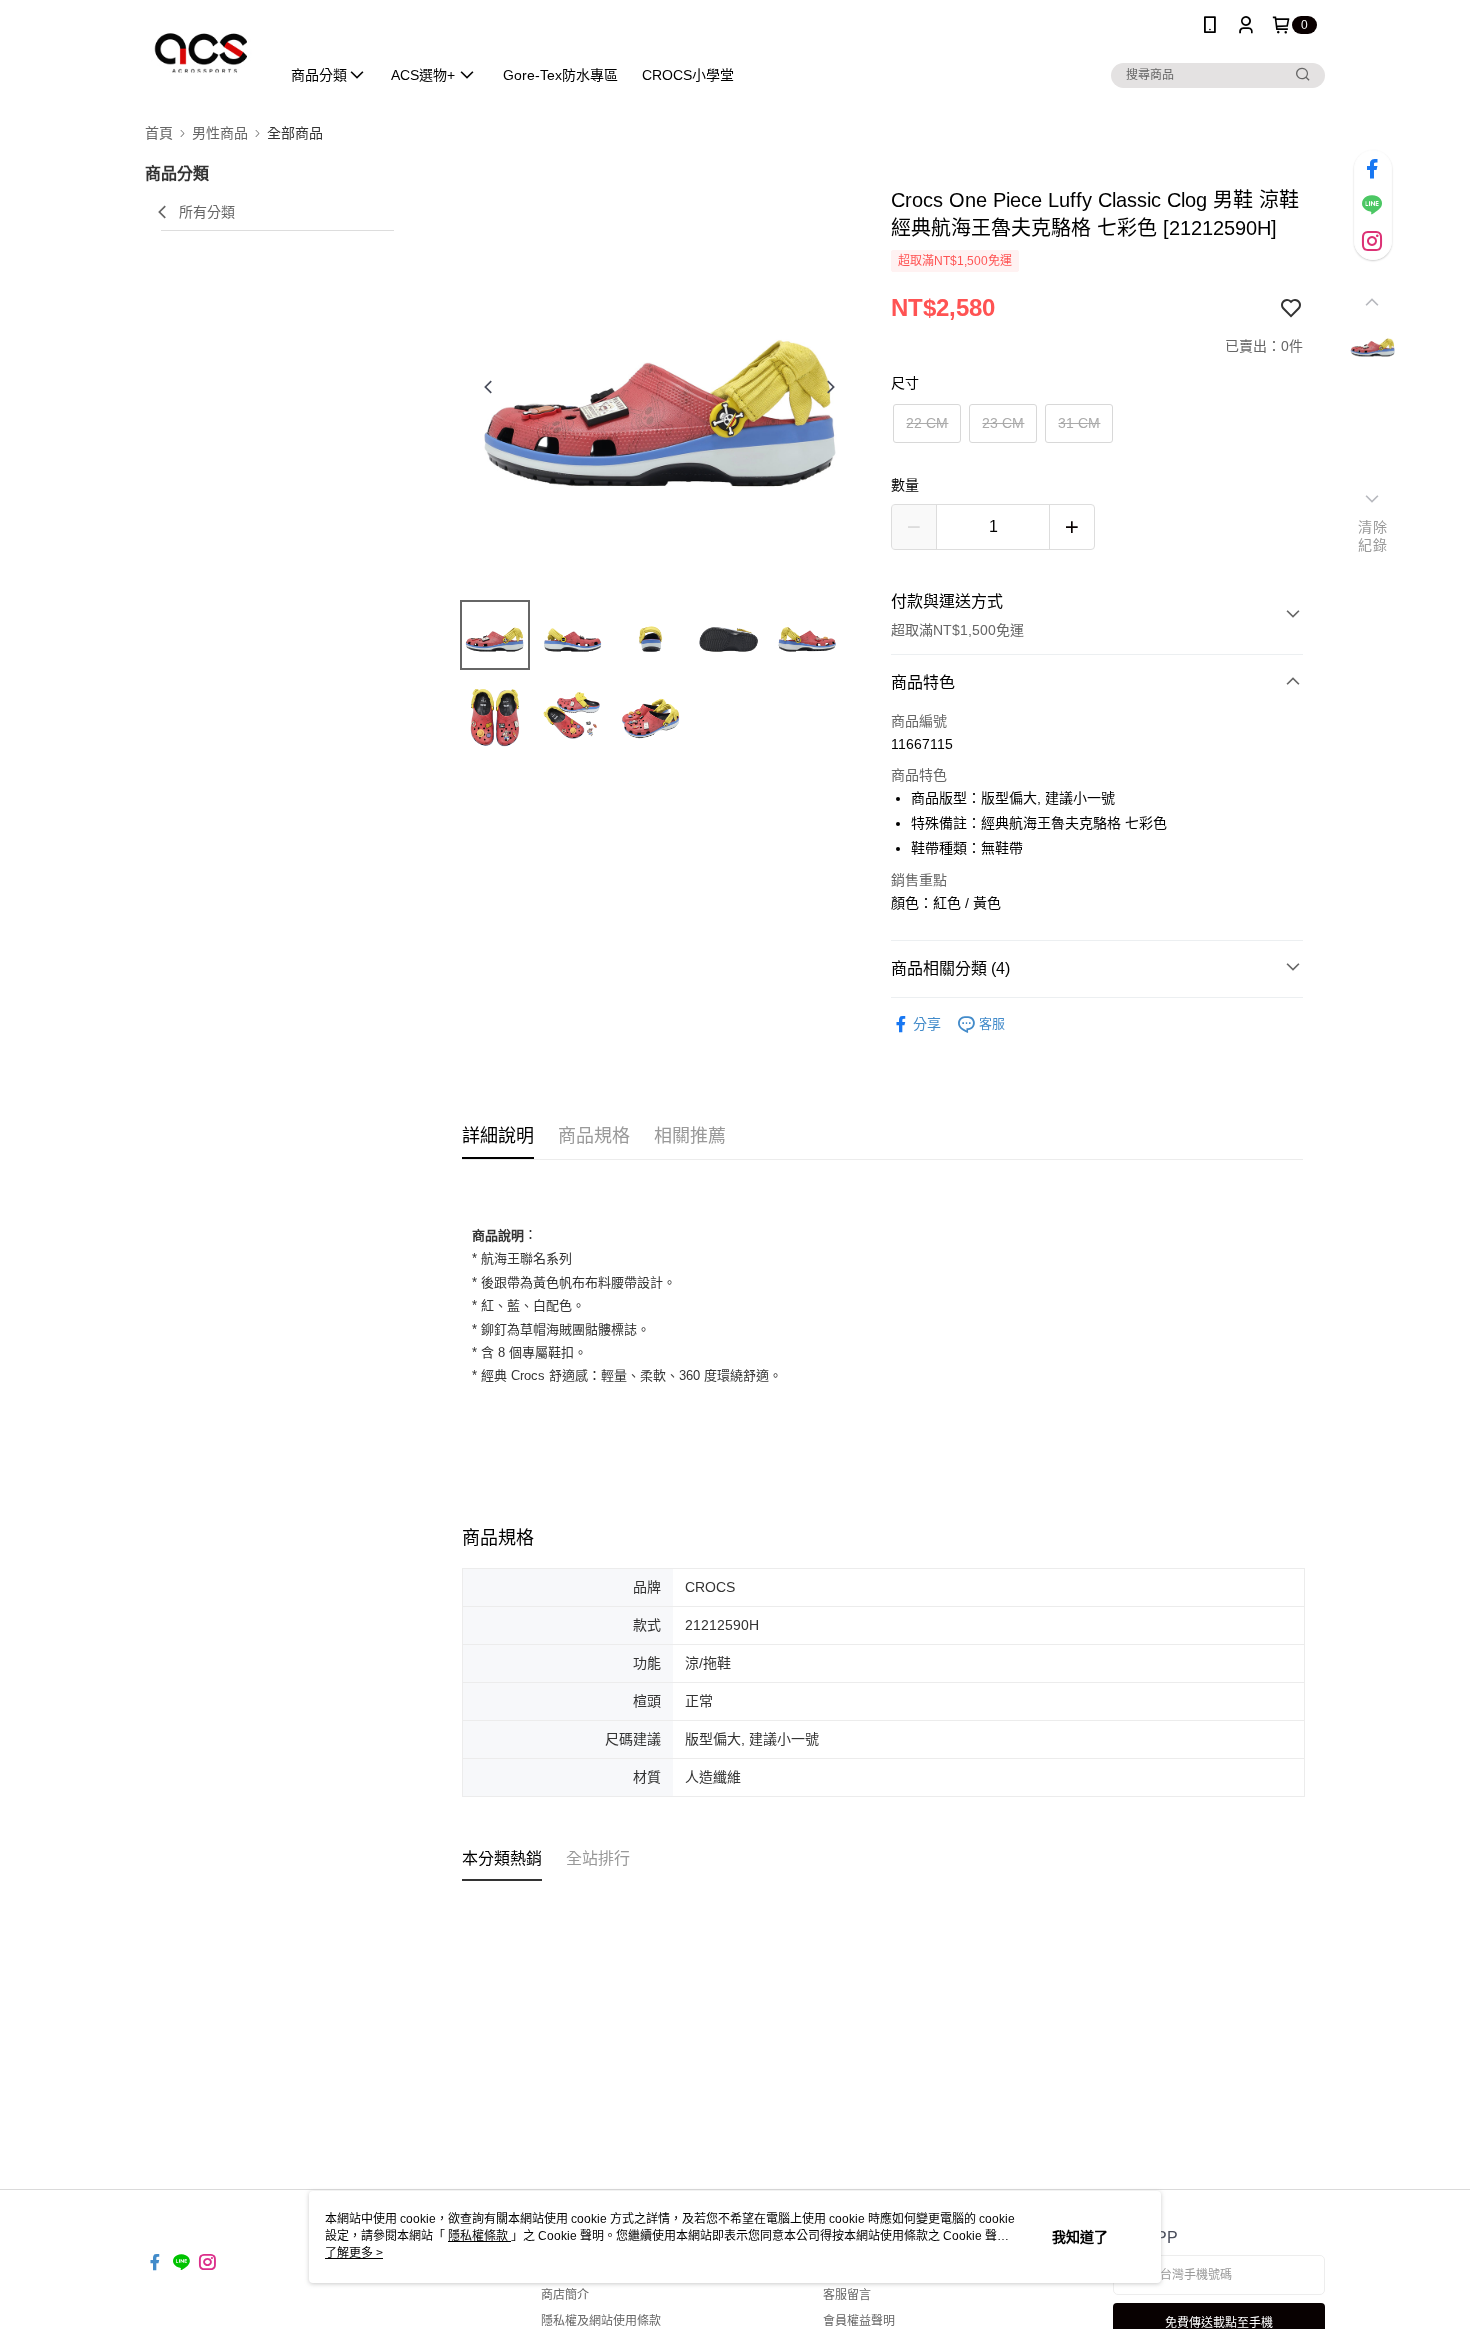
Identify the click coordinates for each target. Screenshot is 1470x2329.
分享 (927, 1024)
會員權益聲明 (859, 2321)
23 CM (1003, 423)
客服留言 (847, 2295)
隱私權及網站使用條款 (601, 2321)
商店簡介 (565, 2295)
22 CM (927, 423)
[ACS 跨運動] (200, 52)
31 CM (1079, 423)
